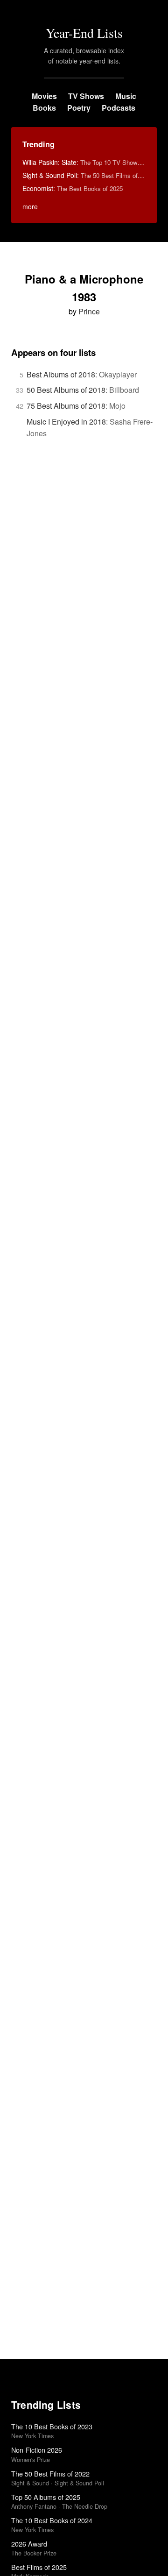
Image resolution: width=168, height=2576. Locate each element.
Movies (44, 96)
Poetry (79, 108)
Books (44, 108)
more (30, 206)
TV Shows (86, 96)
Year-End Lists (84, 33)
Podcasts (119, 108)
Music (126, 96)
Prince (89, 311)
